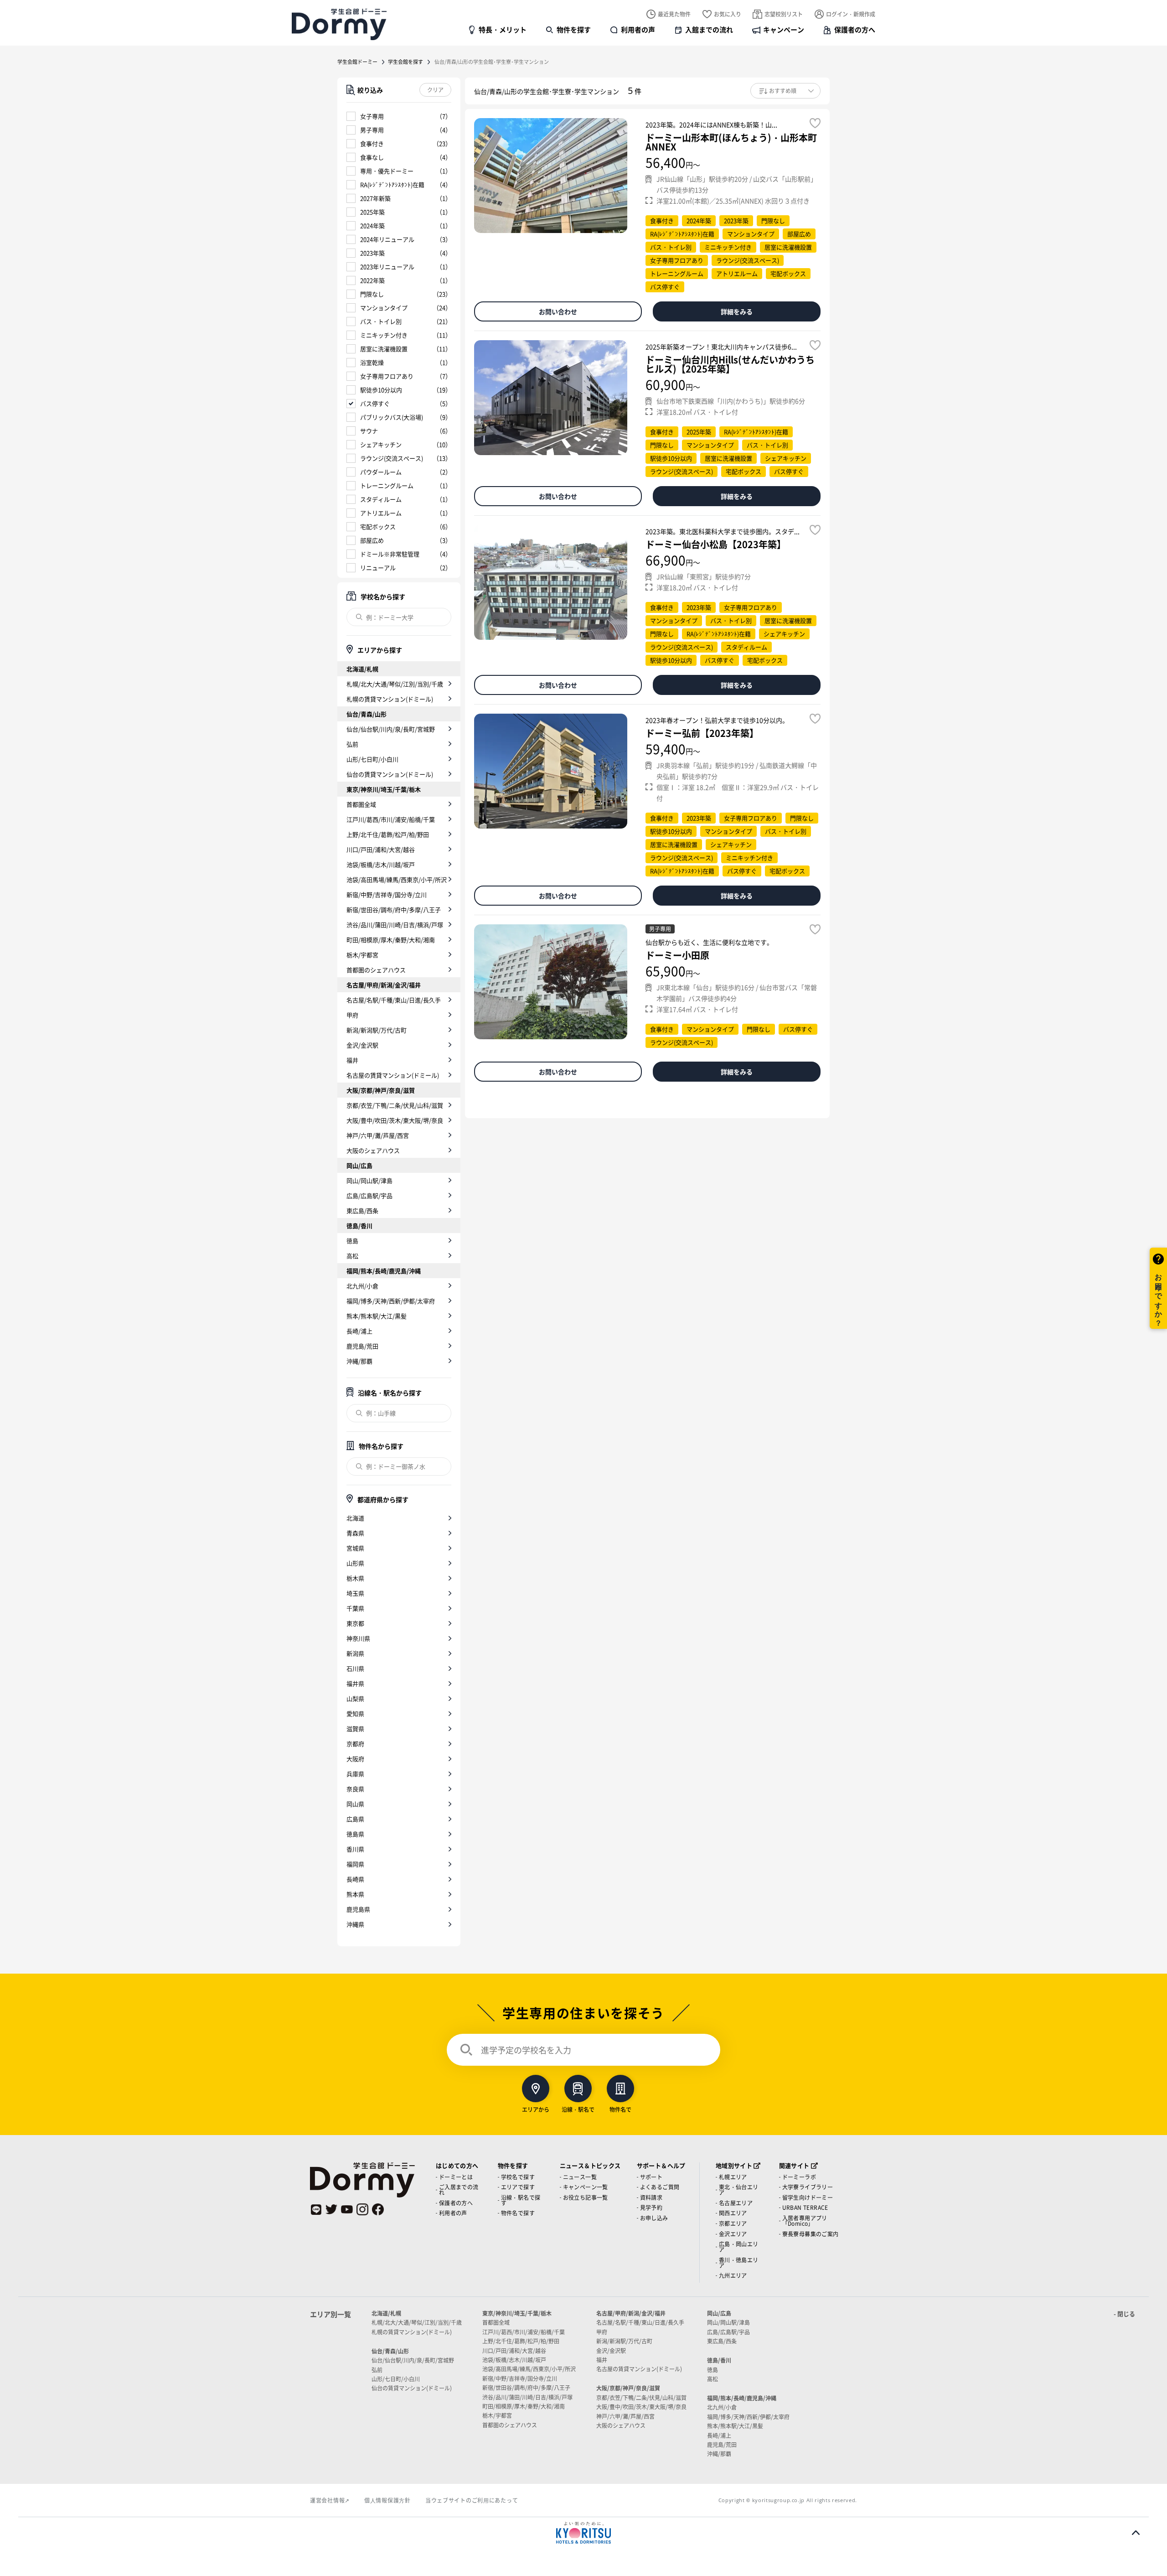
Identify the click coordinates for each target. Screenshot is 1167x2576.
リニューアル (378, 568)
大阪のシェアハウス (373, 1150)
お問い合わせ (558, 311)
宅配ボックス (378, 526)
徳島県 (355, 1834)
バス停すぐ (375, 403)
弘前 (352, 744)
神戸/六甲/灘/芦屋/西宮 (378, 1135)
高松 (352, 1256)
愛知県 (355, 1713)
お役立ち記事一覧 (586, 2197)
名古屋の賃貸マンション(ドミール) (393, 1075)
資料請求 (651, 2197)
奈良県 (355, 1789)
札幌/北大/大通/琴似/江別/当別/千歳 (395, 684)
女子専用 (372, 116)
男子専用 (372, 130)
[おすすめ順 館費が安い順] (785, 91)
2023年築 (372, 253)
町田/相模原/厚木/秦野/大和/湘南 (391, 940)
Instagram (362, 2209)
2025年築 (372, 212)
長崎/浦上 (359, 1331)
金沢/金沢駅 (362, 1045)
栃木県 (355, 1578)
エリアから (536, 2109)
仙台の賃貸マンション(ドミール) (390, 774)
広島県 (355, 1819)
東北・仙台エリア (739, 2190)
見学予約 (651, 2207)
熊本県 (355, 1894)
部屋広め (372, 540)
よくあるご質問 (660, 2187)
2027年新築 (375, 198)
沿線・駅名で (578, 2109)
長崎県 (355, 1879)
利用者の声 (638, 29)
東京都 (355, 1623)
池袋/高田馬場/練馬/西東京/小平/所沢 (397, 879)
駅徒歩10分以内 (381, 390)
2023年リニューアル (387, 267)
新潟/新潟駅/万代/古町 (377, 1030)
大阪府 (355, 1759)
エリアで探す (518, 2187)
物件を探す (574, 29)
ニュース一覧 (580, 2177)
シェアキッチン (381, 444)
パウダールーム (381, 472)
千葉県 (355, 1608)
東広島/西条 (362, 1210)
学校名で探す (518, 2177)
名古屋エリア (736, 2203)
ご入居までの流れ (459, 2190)
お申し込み (654, 2218)
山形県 (355, 1563)
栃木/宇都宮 (362, 955)
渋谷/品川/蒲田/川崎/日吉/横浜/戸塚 (395, 925)
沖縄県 (355, 1924)
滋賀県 (355, 1729)
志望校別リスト (784, 14)
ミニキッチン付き (384, 335)
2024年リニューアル (387, 239)
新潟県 (355, 1653)
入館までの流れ (709, 29)
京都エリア (733, 2223)
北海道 (355, 1518)
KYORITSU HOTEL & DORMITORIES (583, 2533)
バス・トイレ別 (381, 321)
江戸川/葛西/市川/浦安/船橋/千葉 (391, 819)
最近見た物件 (674, 14)
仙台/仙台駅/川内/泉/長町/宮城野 (391, 729)
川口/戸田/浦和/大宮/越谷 (381, 849)
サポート (651, 2177)
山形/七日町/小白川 (372, 759)
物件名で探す (518, 2213)
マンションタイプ (384, 308)
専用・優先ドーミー (387, 171)
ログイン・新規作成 (851, 14)
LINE (316, 2209)
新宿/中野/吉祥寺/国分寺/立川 (387, 894)
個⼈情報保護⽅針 (387, 2500)
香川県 (355, 1849)
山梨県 (355, 1698)
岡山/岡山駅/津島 (369, 1180)
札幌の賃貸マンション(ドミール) (390, 699)
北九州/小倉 (362, 1286)
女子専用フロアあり (387, 376)
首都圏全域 (361, 804)
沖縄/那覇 (359, 1361)
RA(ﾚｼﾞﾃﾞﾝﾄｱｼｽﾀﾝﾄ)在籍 (392, 184)
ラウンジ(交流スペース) (392, 458)
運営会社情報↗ (330, 2500)
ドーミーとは (456, 2177)
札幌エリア (733, 2177)
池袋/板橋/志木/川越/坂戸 (381, 864)
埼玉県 (355, 1593)
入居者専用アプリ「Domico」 (805, 2221)
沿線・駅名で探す (521, 2200)
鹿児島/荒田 (362, 1346)
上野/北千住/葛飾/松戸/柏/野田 (388, 834)
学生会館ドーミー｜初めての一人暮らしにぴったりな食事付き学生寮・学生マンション (339, 24)
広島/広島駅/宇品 (369, 1195)
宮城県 (355, 1548)
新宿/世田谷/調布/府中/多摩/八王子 (394, 910)
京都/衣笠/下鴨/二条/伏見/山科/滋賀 (395, 1105)
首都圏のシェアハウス (376, 970)
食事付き (372, 143)
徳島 (352, 1241)
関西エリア (733, 2213)
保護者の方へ (855, 29)
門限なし (372, 294)
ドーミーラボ (799, 2177)
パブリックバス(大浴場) (392, 417)
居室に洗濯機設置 (384, 349)
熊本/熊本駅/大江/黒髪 (377, 1316)
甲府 (352, 1015)
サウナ (369, 431)
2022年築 (372, 280)
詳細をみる (737, 311)
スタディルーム (381, 499)
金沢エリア (733, 2234)
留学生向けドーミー (808, 2197)
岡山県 (355, 1804)
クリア (435, 90)
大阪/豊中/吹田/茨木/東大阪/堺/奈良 (395, 1120)
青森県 (355, 1533)
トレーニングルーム (387, 485)
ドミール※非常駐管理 (390, 554)
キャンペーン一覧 (586, 2187)
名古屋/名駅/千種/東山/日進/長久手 (394, 1000)
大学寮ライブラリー (808, 2187)
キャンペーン (784, 29)
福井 (352, 1060)
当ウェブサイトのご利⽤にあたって (472, 2500)
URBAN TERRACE (805, 2207)
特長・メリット (503, 29)
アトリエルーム (381, 513)
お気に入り (728, 14)
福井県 (355, 1683)
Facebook (378, 2209)
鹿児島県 (358, 1909)
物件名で (620, 2109)
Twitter (331, 2209)
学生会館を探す (405, 62)
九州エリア (733, 2275)
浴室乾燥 (372, 362)
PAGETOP (1136, 2533)
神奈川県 (358, 1638)
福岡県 (355, 1864)
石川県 (355, 1668)
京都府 (355, 1744)
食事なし (372, 157)
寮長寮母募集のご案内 (811, 2234)
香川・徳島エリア (739, 2262)
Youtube (347, 2209)
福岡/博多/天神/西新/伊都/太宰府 (391, 1301)
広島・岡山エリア (739, 2247)
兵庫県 (355, 1774)
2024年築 (372, 225)
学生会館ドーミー (357, 62)
